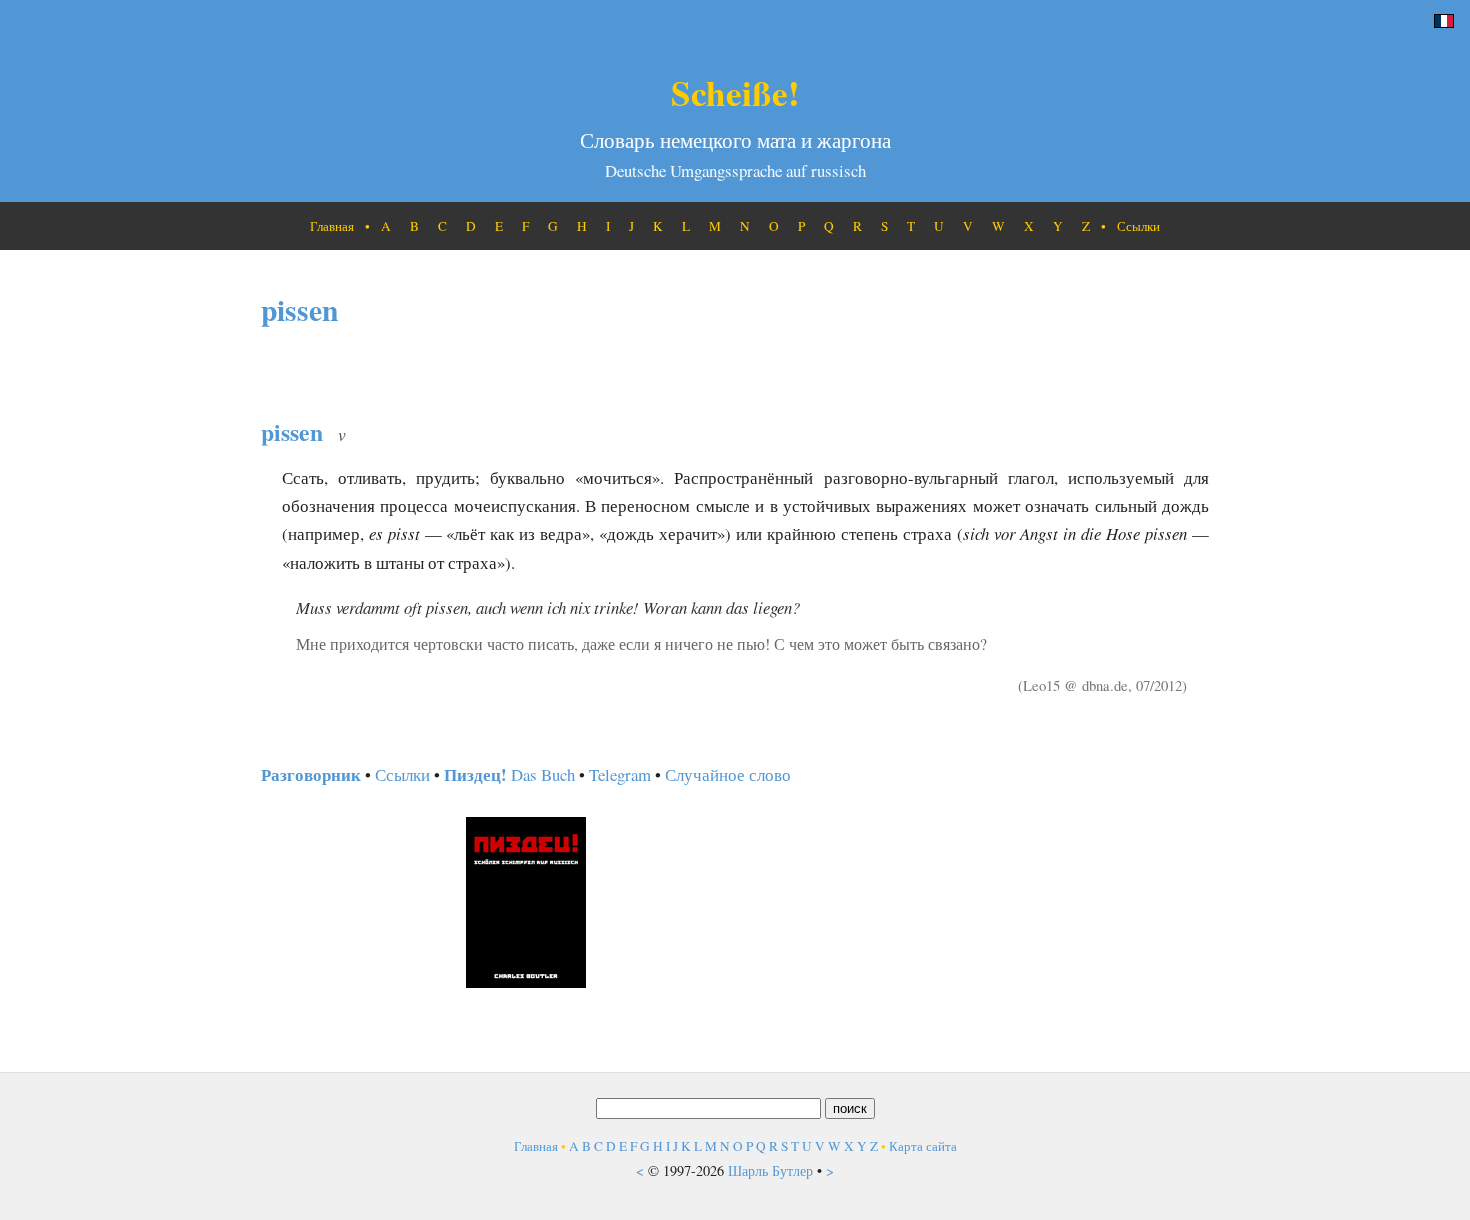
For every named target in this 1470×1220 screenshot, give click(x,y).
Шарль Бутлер (770, 1170)
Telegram (620, 774)
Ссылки (1138, 226)
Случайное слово (728, 774)
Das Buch (509, 774)
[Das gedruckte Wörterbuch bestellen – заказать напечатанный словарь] (526, 981)
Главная (332, 226)
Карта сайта (923, 1146)
